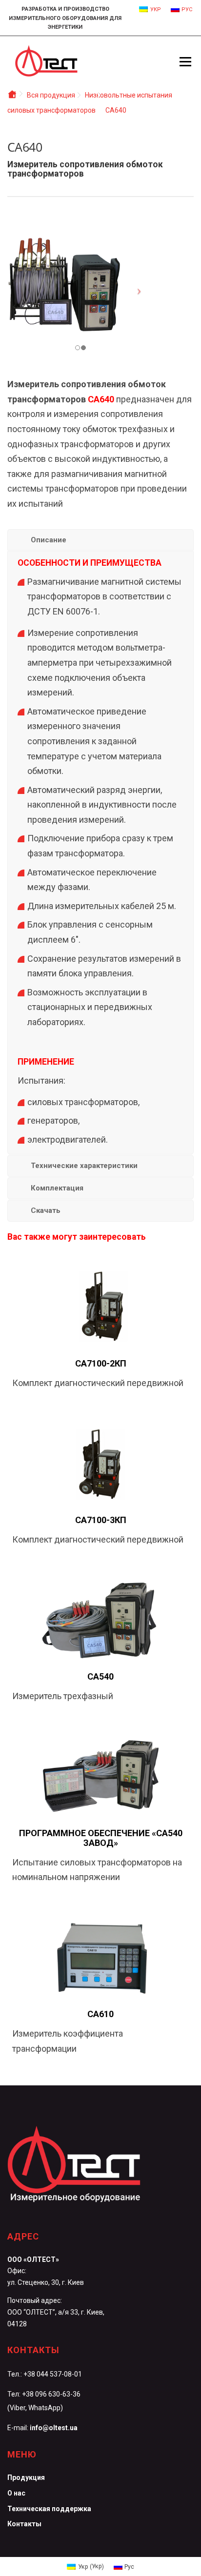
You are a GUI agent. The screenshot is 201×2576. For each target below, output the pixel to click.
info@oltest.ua (54, 2428)
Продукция (26, 2477)
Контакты (24, 2524)
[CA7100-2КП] (100, 1306)
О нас (16, 2493)
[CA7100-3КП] (100, 1463)
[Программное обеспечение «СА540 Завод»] (100, 1776)
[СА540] (100, 1619)
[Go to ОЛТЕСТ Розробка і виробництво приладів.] (12, 95)
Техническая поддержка (49, 2509)
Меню (185, 61)
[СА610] (100, 1957)
